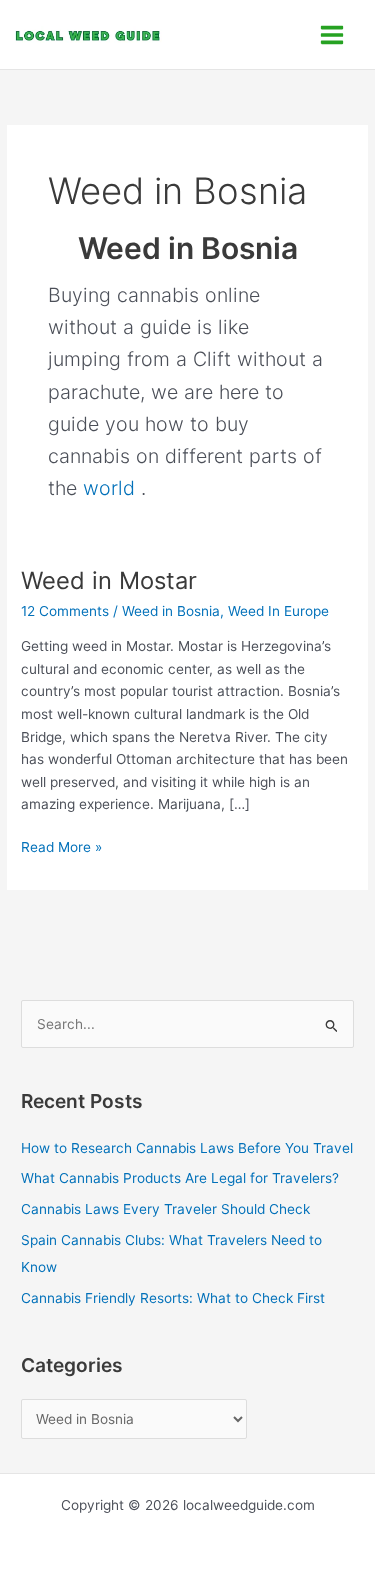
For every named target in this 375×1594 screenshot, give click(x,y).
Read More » (61, 845)
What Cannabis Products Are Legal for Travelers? (180, 1178)
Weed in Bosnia (171, 611)
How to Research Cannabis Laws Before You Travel (187, 1148)
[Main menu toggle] (332, 34)
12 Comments (65, 611)
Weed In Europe (278, 611)
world (109, 488)
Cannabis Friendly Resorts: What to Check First (173, 1298)
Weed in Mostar (109, 580)
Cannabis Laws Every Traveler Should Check (165, 1209)
